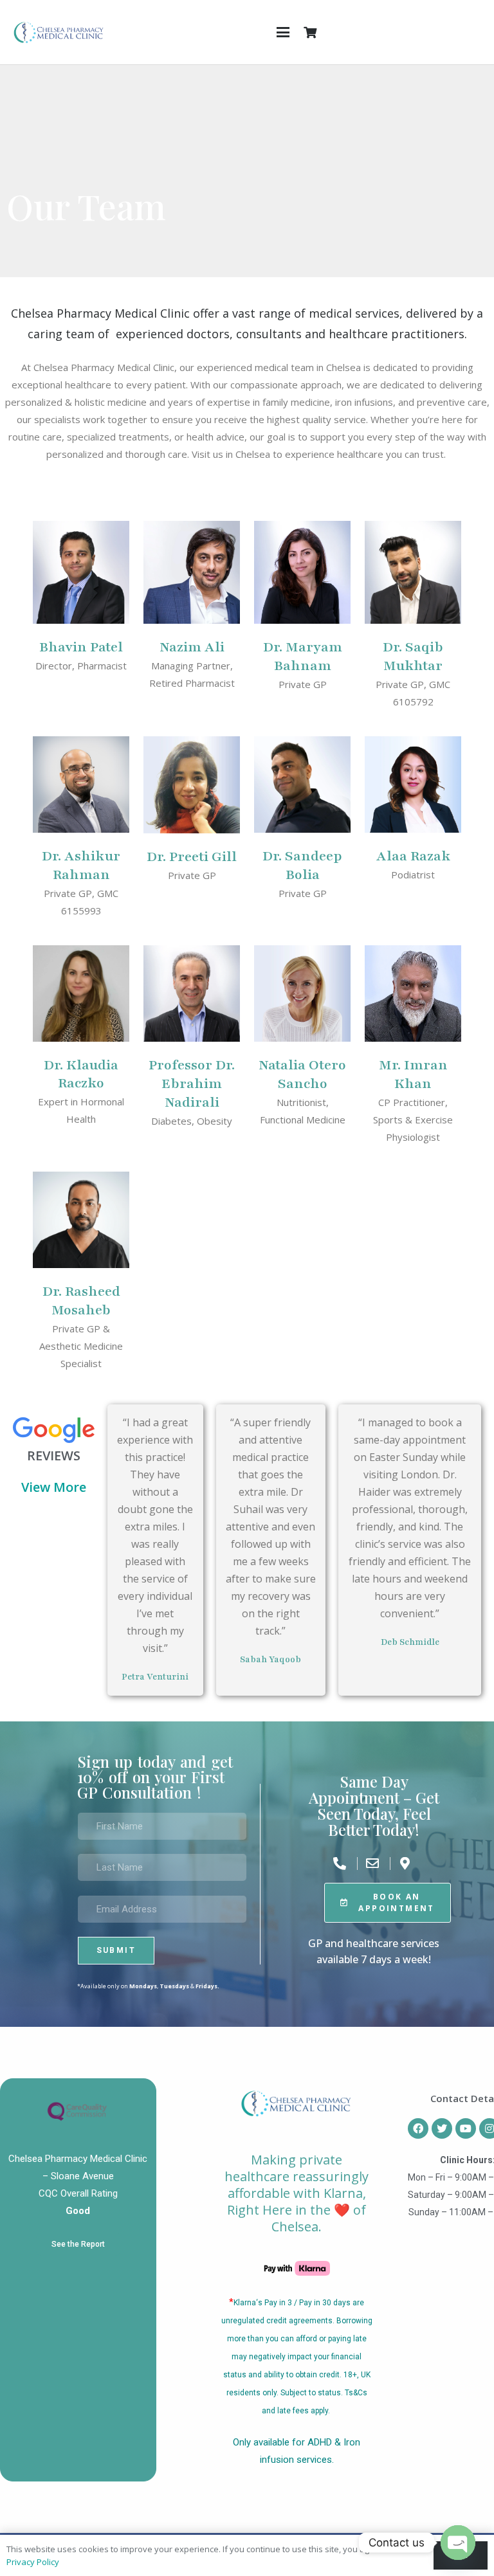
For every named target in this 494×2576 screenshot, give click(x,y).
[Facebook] (418, 2128)
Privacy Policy (33, 2562)
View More (54, 1488)
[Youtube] (466, 2128)
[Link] (59, 32)
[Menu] (283, 32)
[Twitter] (442, 2128)
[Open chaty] (458, 2543)
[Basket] (310, 32)
